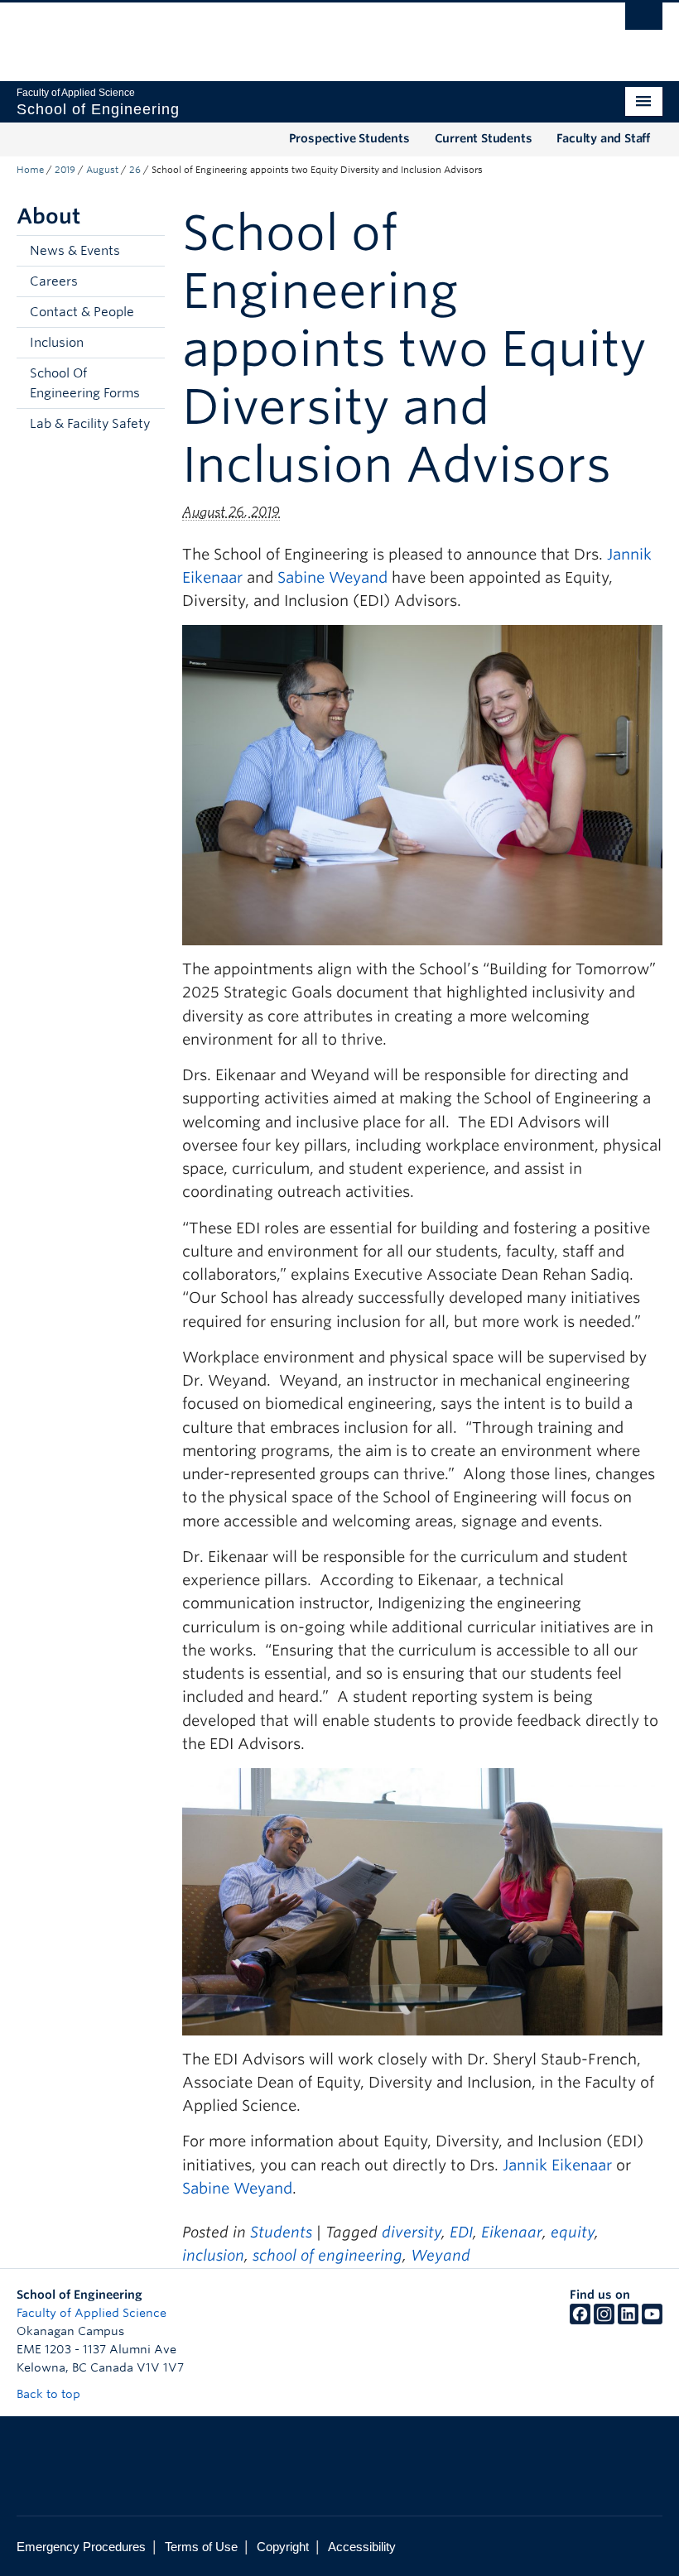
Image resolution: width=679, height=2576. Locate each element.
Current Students (484, 138)
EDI (461, 2232)
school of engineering (327, 2255)
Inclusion (57, 343)
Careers (54, 281)
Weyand (441, 2255)
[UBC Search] (644, 21)
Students (281, 2232)
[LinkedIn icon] (628, 2320)
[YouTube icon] (652, 2320)
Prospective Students (349, 138)
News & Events (75, 251)
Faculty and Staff (603, 138)
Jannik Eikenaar (557, 2165)
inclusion (213, 2255)
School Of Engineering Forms (85, 383)
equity (573, 2232)
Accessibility (362, 2547)
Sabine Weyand (332, 577)
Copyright (283, 2547)
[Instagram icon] (604, 2320)
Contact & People (82, 312)
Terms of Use (201, 2547)
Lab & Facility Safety (90, 424)
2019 (65, 170)
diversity (412, 2232)
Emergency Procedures (81, 2547)
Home (30, 170)
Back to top (50, 2394)
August (102, 170)
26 (135, 170)
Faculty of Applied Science (91, 2313)
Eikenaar (512, 2232)
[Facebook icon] (580, 2320)
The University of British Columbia (291, 34)
